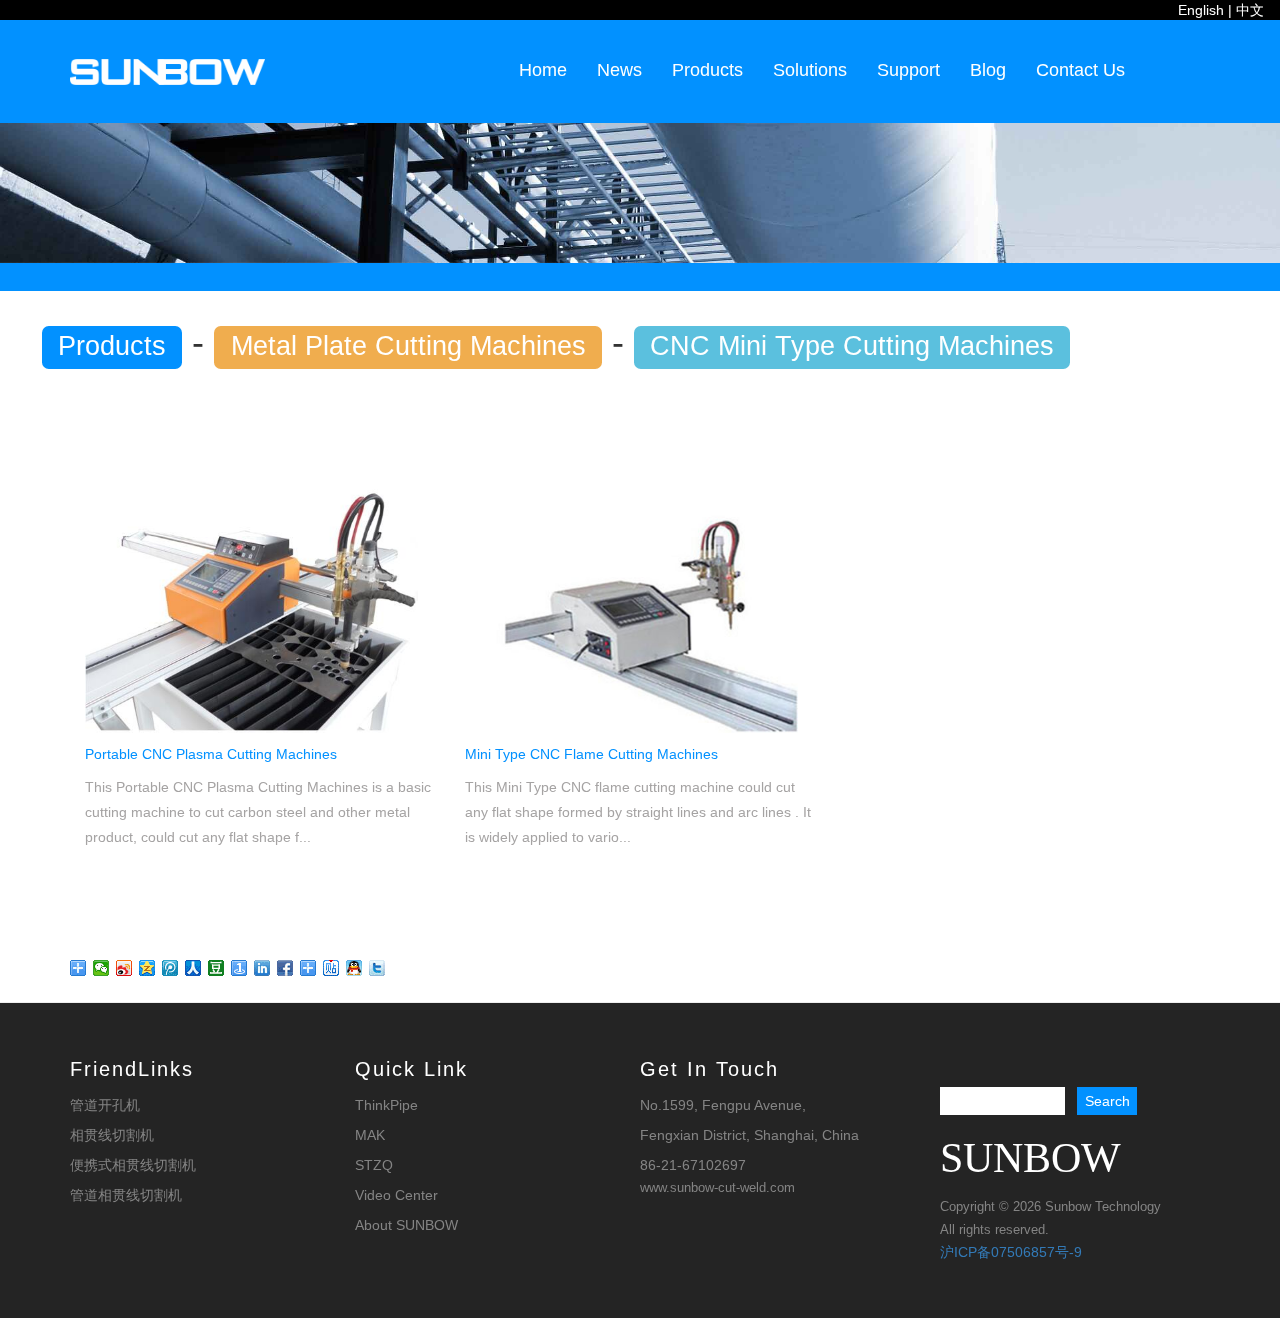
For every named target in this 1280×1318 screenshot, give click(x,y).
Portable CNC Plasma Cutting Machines (211, 754)
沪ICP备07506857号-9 (1011, 1252)
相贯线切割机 (112, 1135)
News (619, 70)
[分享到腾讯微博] (170, 968)
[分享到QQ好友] (354, 968)
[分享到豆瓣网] (216, 968)
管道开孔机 (105, 1105)
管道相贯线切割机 (126, 1195)
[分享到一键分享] (239, 968)
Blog (988, 70)
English (1201, 10)
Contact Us (1080, 70)
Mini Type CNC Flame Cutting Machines (591, 754)
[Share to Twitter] (377, 968)
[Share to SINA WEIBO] (124, 968)
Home (543, 70)
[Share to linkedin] (262, 968)
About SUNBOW (406, 1225)
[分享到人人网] (193, 968)
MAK (370, 1135)
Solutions (810, 70)
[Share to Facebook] (285, 968)
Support (908, 70)
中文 (1250, 10)
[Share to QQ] (147, 968)
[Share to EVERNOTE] (308, 968)
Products (707, 70)
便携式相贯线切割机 (133, 1165)
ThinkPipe (386, 1105)
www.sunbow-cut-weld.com (717, 1188)
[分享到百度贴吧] (331, 968)
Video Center (396, 1195)
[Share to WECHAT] (101, 968)
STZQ (374, 1165)
